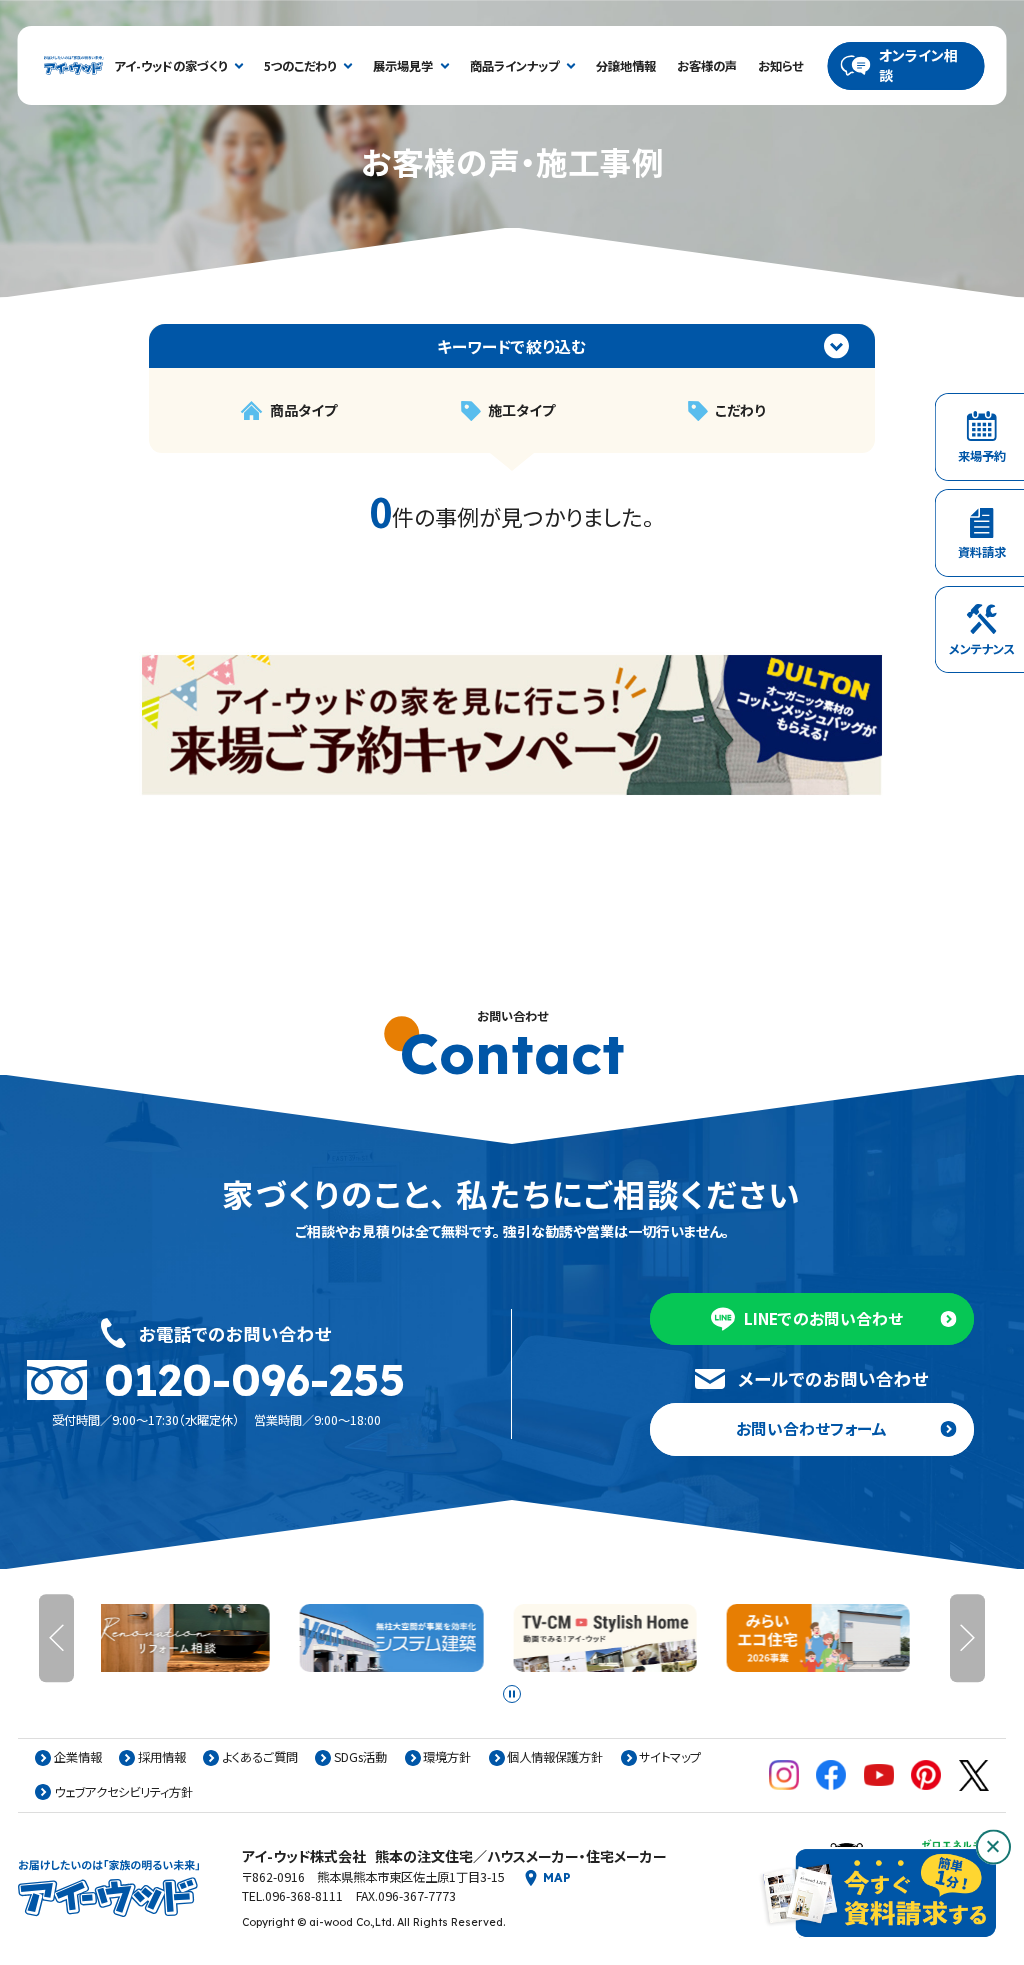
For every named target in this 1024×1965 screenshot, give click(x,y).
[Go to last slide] (56, 1638)
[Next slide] (967, 1638)
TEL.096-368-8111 (292, 1896)
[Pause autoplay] (512, 1694)
